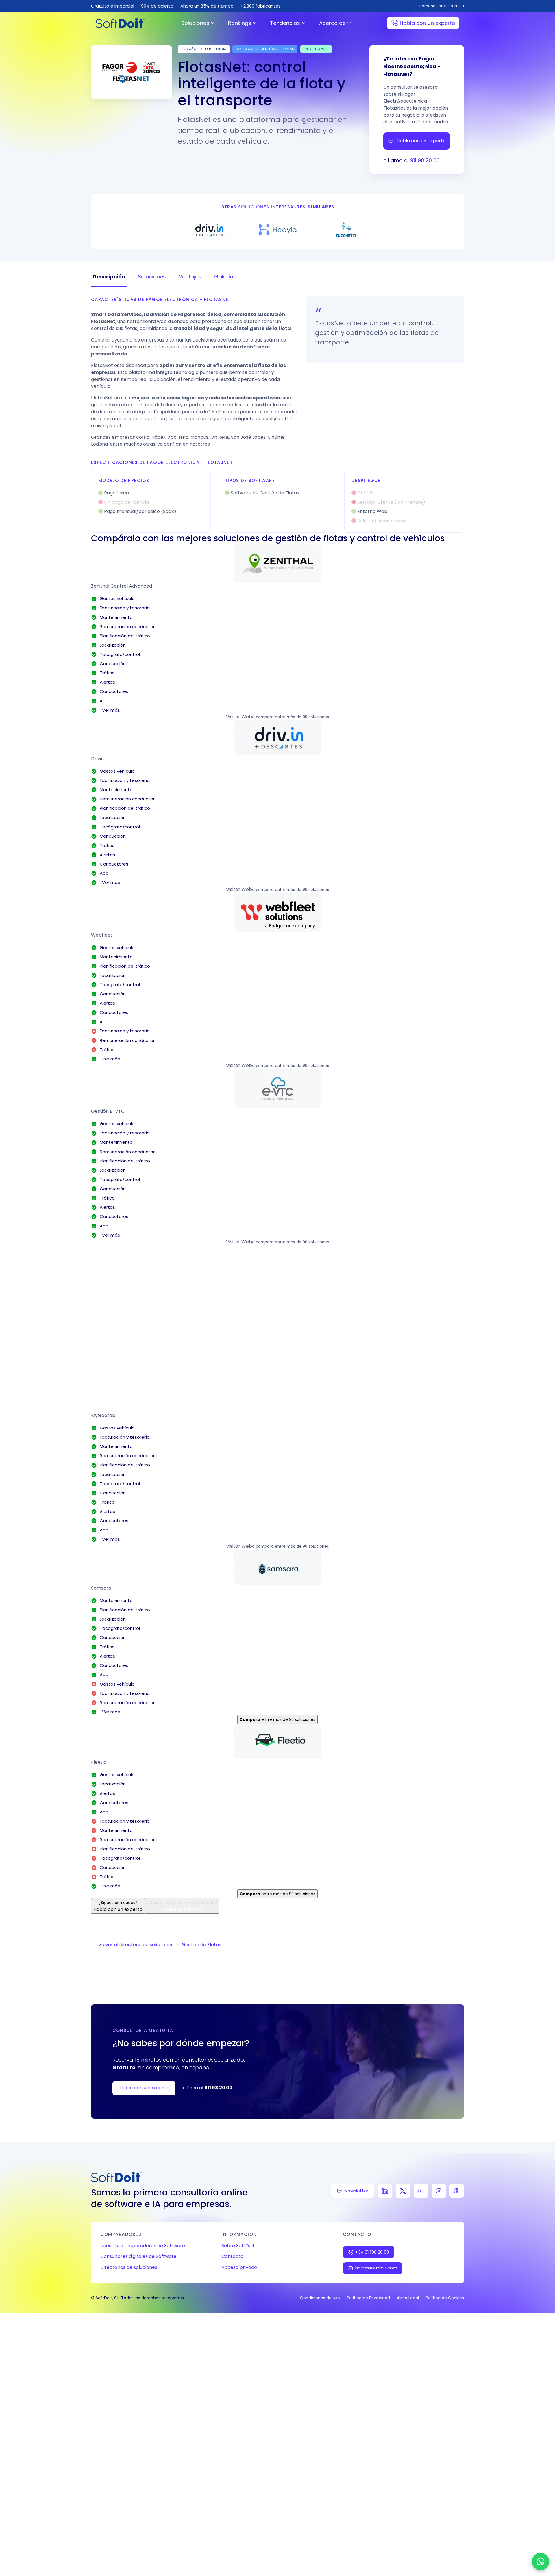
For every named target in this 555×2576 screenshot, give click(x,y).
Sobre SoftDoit (238, 2246)
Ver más (110, 710)
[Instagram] (439, 2191)
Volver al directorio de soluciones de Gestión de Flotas (160, 1945)
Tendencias (285, 23)
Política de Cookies (445, 2298)
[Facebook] (457, 2191)
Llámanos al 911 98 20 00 (442, 6)
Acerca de (332, 23)
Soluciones (195, 23)
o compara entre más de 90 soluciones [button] (291, 717)
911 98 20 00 (425, 160)
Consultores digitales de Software (138, 2256)
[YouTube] (421, 2191)
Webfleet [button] (102, 935)
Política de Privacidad (368, 2298)
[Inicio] (120, 23)
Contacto (232, 2256)
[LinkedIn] (385, 2191)
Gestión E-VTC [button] (108, 1111)
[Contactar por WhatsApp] (541, 2562)
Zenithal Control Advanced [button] (122, 586)
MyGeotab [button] (103, 1415)
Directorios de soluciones (129, 2267)
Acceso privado (239, 2267)
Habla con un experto (428, 23)
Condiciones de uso (320, 2298)
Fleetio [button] (99, 1762)
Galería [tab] (224, 277)
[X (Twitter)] (403, 2191)
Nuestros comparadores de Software (143, 2246)
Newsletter (356, 2191)
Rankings (240, 23)
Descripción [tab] (109, 277)
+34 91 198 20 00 (372, 2252)
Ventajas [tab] (190, 277)
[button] (277, 563)
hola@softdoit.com (376, 2268)
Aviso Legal (408, 2298)
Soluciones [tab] (152, 277)
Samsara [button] (101, 1588)
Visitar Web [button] (239, 717)
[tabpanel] (277, 415)
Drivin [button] (97, 759)
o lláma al (207, 2088)
